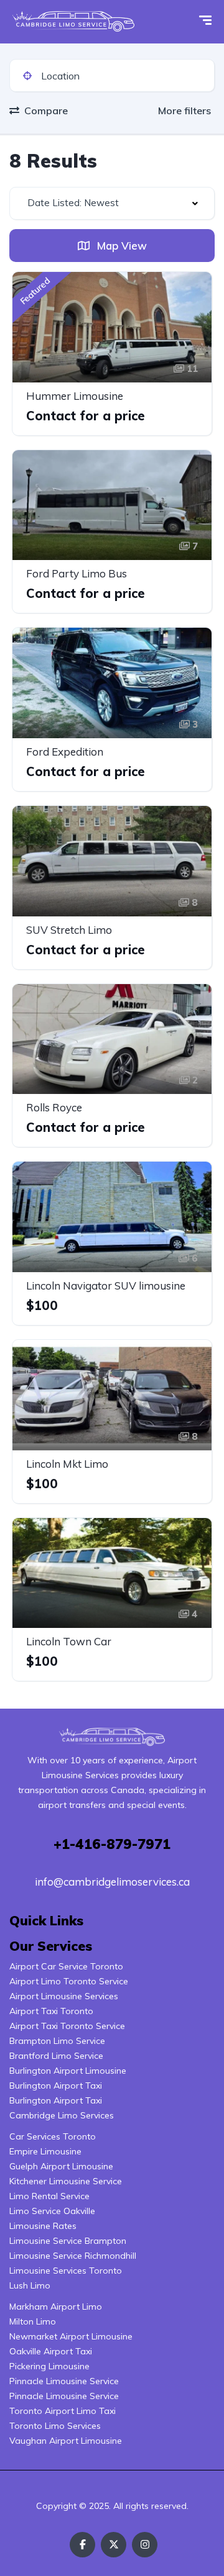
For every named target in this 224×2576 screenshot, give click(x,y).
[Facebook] (82, 2545)
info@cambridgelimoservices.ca (112, 1882)
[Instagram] (145, 2545)
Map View (120, 246)
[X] (114, 2545)
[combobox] (112, 203)
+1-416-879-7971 (112, 1844)
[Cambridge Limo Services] (73, 22)
